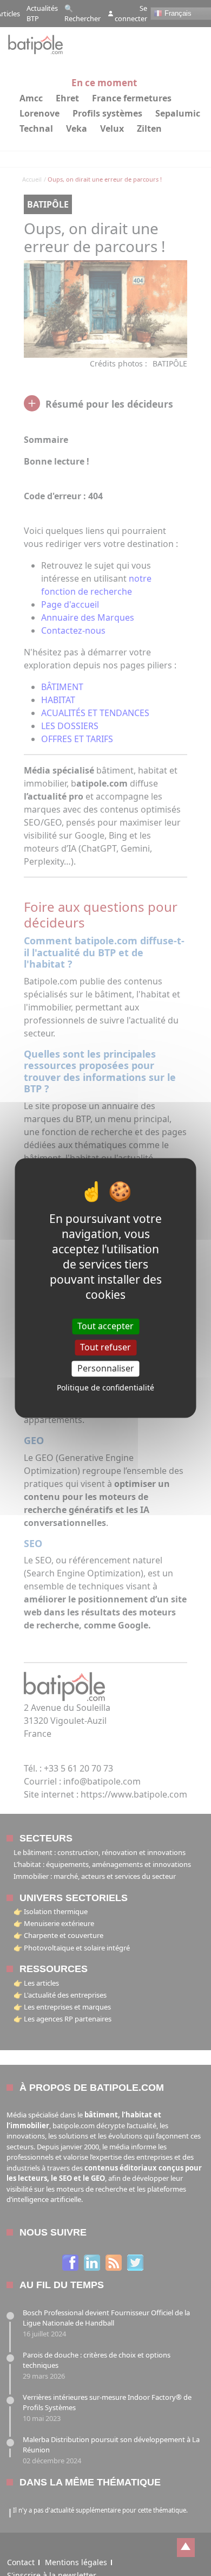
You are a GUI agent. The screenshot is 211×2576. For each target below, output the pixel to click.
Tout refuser (105, 1347)
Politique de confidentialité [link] (105, 1388)
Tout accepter (105, 1326)
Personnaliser (106, 1368)
